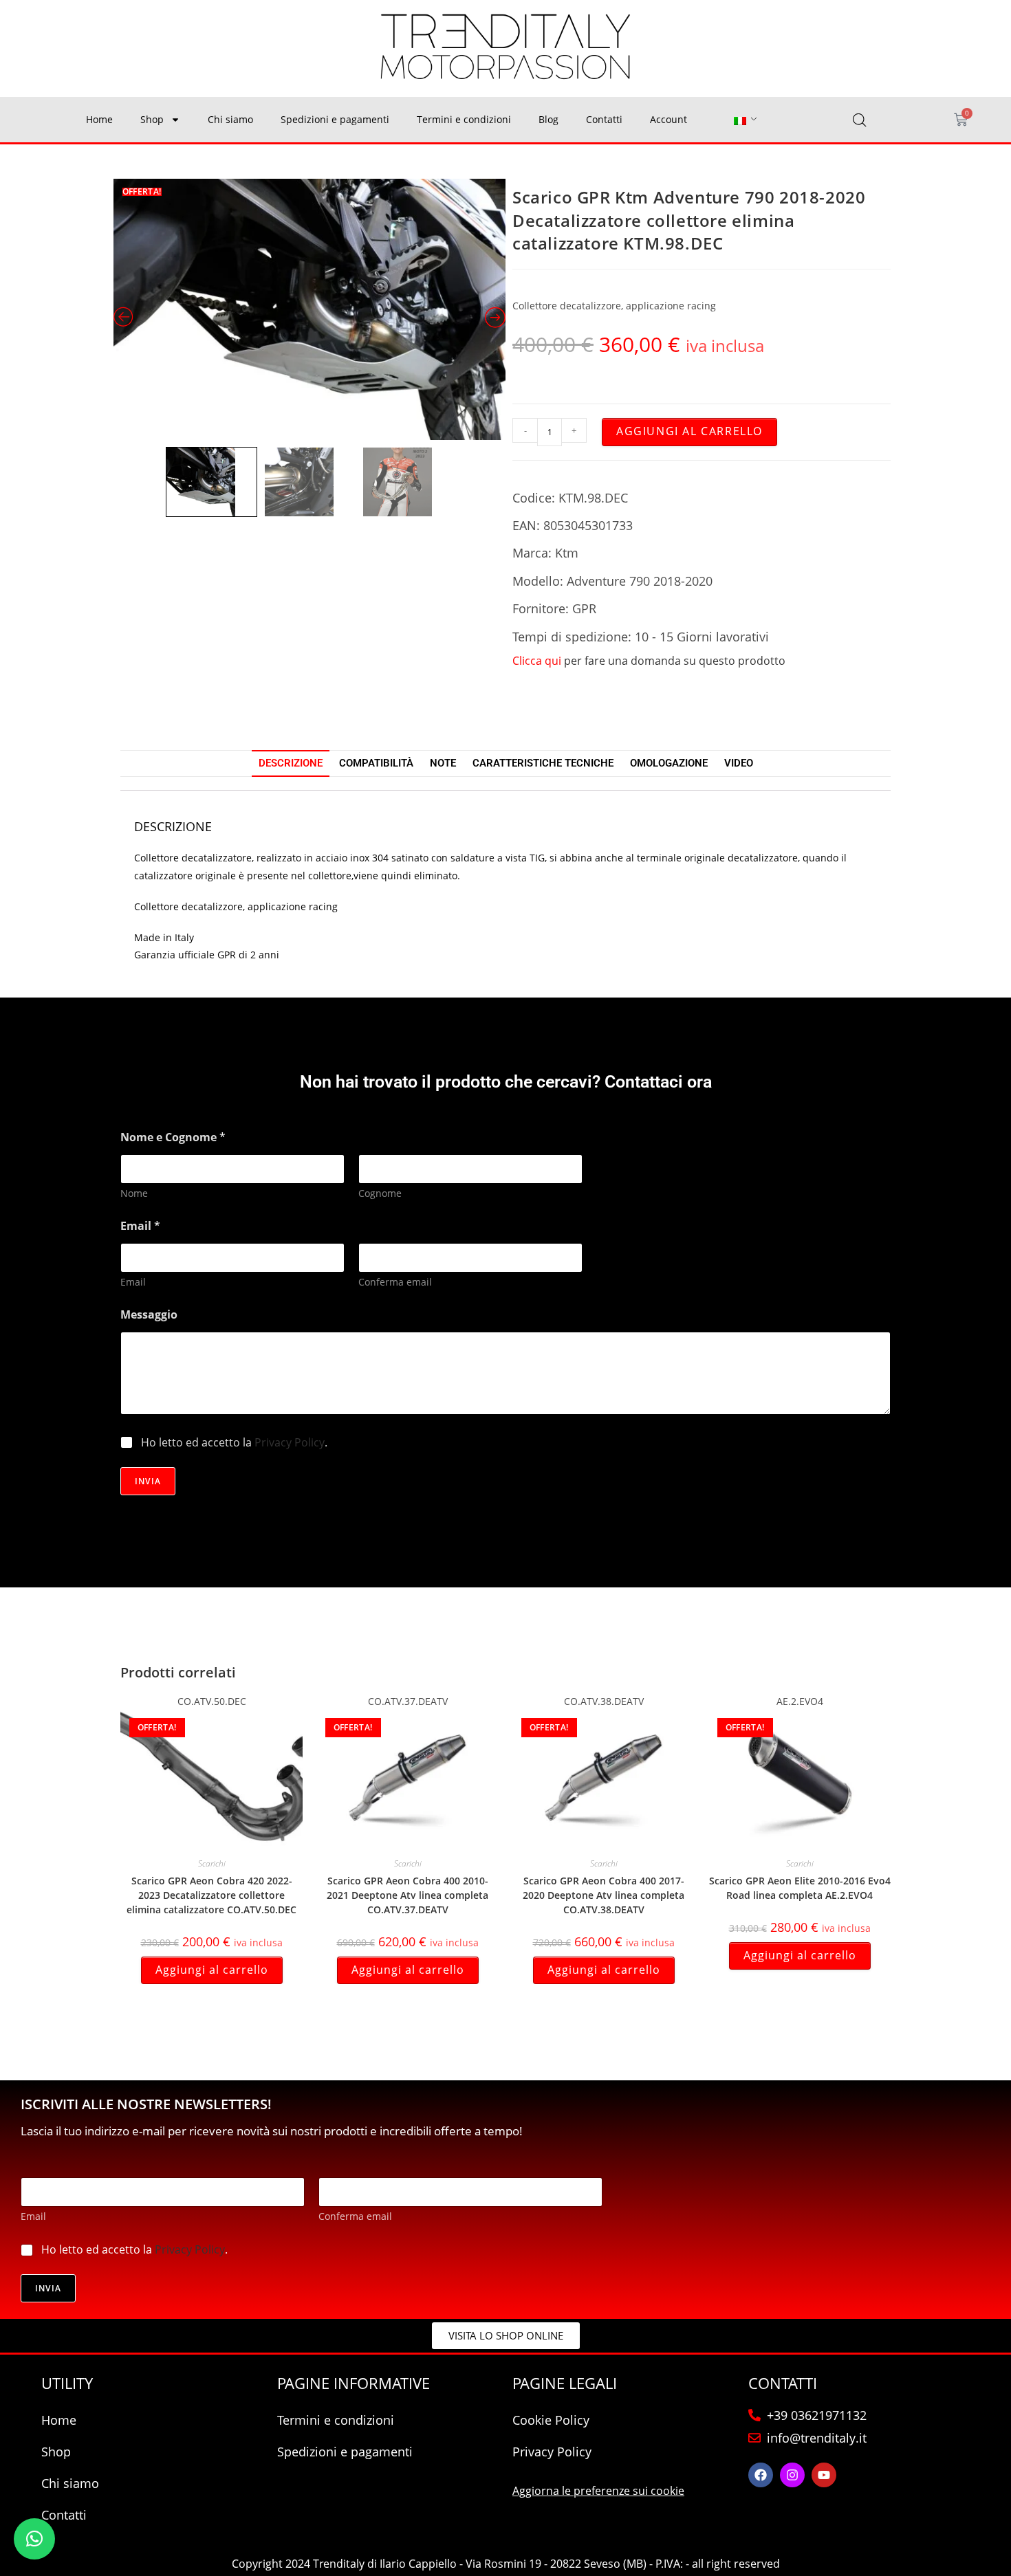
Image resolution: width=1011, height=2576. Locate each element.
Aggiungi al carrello (689, 431)
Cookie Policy (551, 2420)
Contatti (604, 119)
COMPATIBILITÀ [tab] (376, 763)
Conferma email (395, 1282)
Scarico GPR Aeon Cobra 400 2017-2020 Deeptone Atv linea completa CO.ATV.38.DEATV (604, 1895)
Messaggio (149, 1315)
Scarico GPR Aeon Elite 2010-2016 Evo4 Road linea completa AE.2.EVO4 (800, 1888)
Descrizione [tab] (291, 763)
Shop (152, 119)
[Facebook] (761, 2475)
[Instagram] (792, 2475)
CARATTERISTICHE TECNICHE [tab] (543, 763)
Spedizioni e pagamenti (335, 119)
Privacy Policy (290, 1442)
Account (668, 119)
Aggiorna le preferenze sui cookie (598, 2491)
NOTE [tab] (443, 763)
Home (99, 119)
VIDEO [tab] (739, 763)
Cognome (380, 1193)
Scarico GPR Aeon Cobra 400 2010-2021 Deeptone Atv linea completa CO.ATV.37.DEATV (407, 1895)
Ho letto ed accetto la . (234, 1443)
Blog (548, 119)
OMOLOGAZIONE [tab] (669, 763)
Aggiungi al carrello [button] (212, 1970)
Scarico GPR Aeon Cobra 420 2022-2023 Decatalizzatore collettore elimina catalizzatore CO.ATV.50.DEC (211, 1895)
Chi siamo (230, 119)
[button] (34, 2539)
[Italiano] (740, 120)
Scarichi (212, 1863)
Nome (134, 1193)
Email (133, 1282)
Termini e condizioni (464, 119)
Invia (148, 1481)
